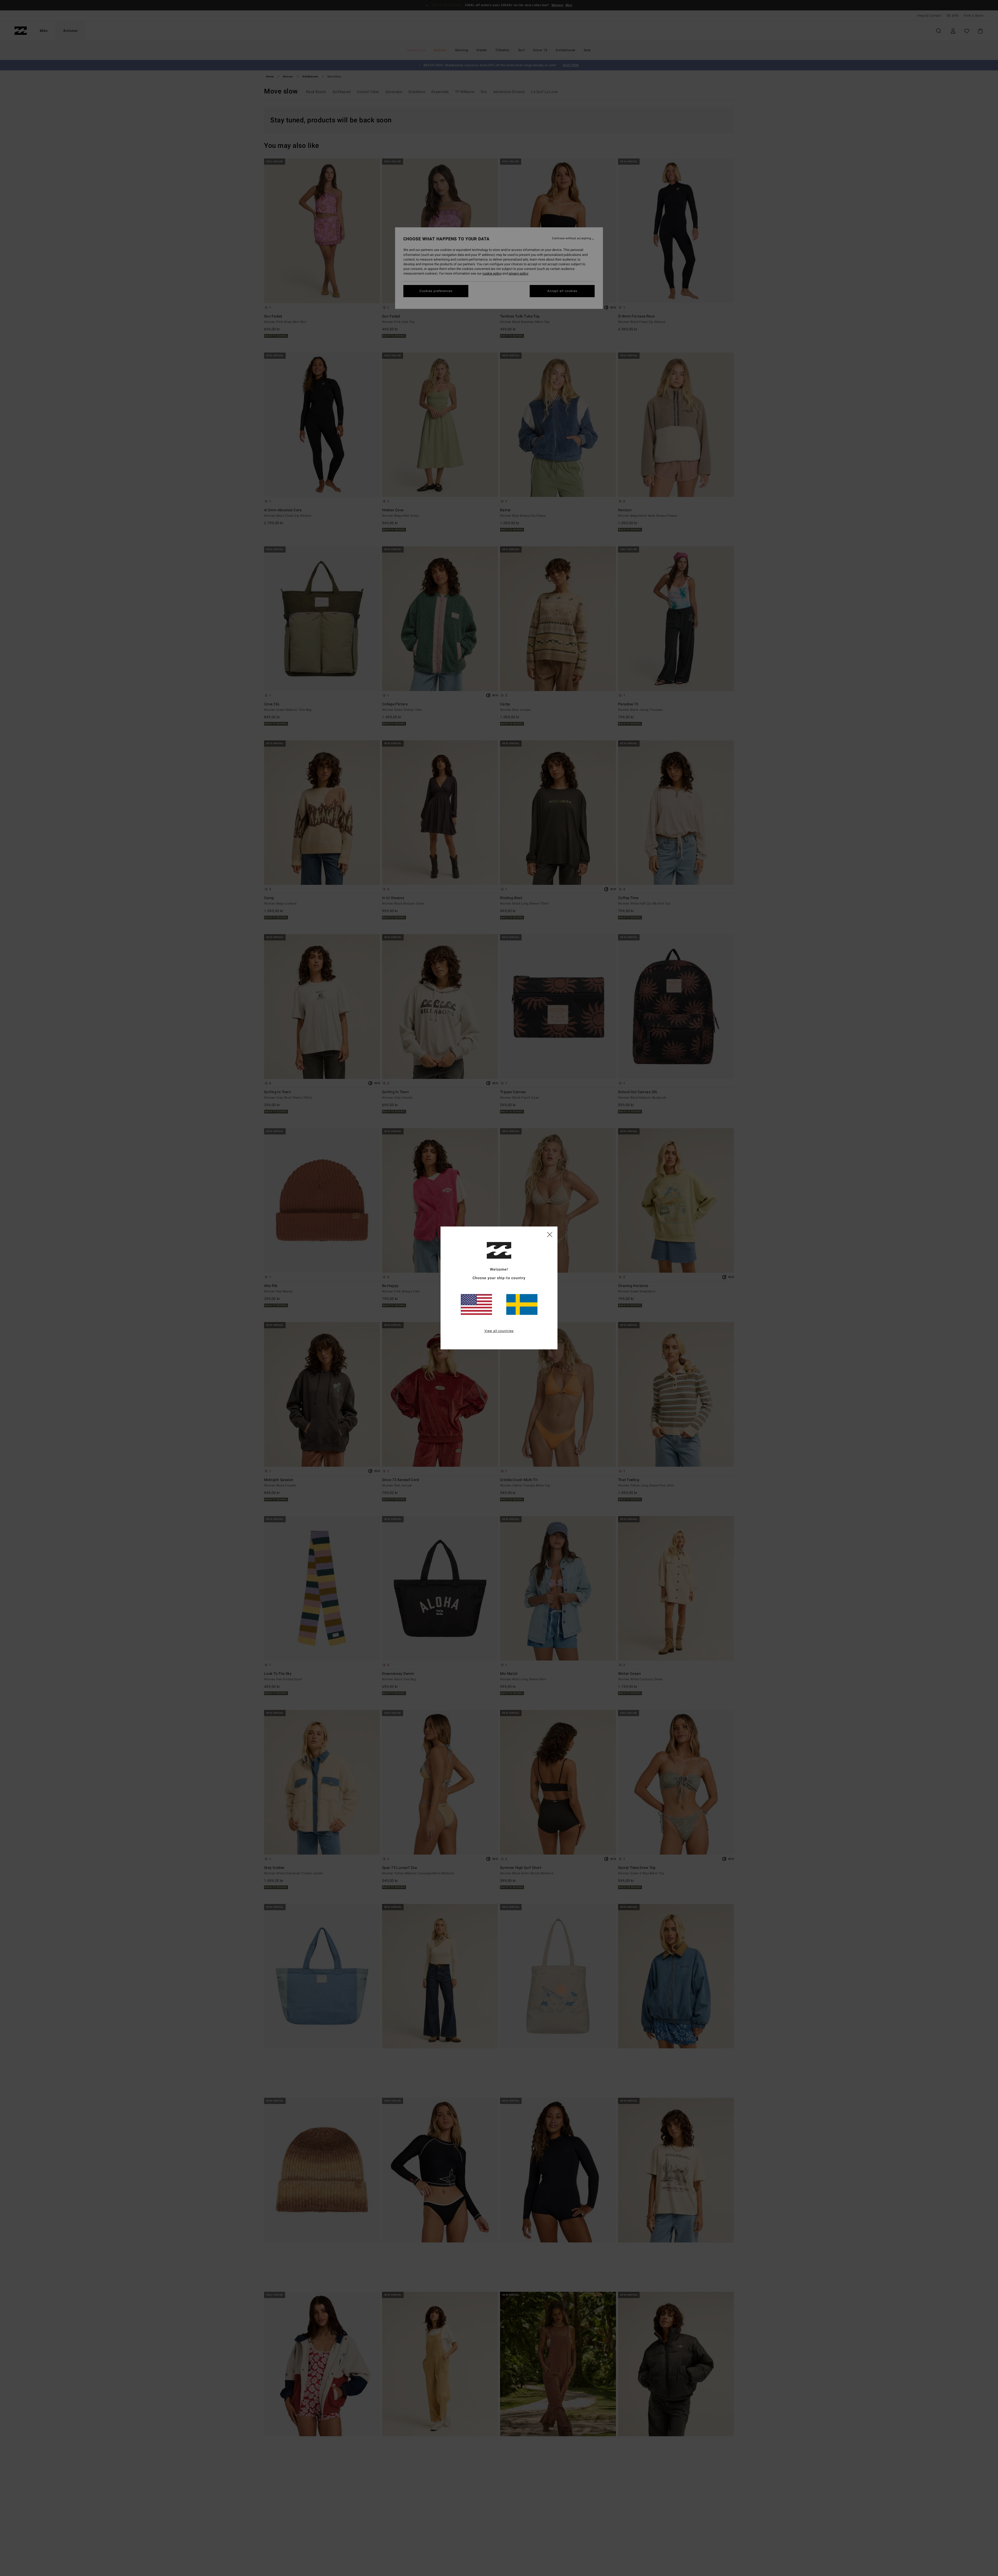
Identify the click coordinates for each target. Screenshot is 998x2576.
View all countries (499, 1331)
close (550, 1234)
